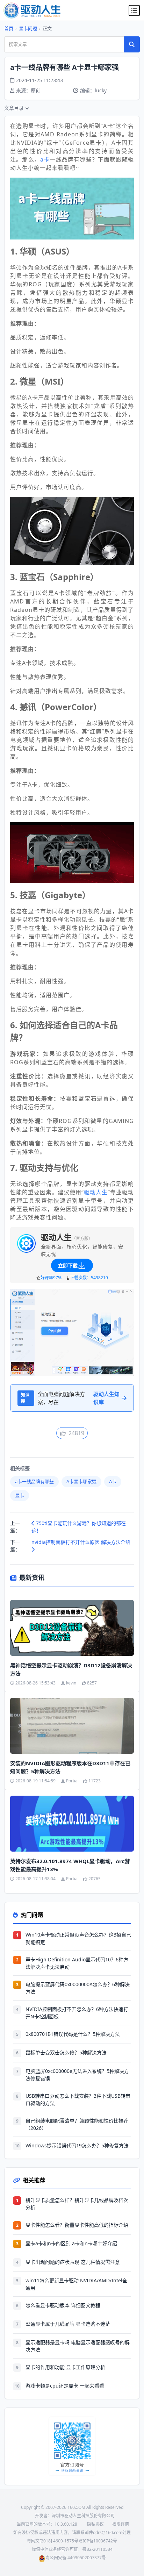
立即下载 (68, 1265)
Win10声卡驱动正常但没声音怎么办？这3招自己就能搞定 (78, 1938)
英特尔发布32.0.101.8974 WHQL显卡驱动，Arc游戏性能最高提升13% (70, 1865)
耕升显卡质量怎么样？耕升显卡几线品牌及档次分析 (77, 2204)
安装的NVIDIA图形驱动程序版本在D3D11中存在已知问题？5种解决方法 (70, 1767)
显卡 (20, 1495)
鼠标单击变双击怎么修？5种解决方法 (66, 2052)
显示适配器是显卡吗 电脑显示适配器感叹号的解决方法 (78, 2346)
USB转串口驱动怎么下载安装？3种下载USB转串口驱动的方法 (78, 2099)
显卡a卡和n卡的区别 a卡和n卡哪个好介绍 (71, 2243)
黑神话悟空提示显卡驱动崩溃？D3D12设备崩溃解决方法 (71, 1669)
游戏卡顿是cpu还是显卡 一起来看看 (65, 2386)
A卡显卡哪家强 (81, 1481)
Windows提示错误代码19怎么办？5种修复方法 (77, 2145)
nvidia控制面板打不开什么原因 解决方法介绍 (81, 1542)
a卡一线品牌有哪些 (34, 1481)
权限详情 (121, 2524)
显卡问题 (28, 28)
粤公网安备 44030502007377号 (76, 2558)
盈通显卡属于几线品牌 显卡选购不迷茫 (68, 2324)
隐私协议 (95, 2524)
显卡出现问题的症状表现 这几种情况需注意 (73, 2262)
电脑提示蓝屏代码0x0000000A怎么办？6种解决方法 (78, 1988)
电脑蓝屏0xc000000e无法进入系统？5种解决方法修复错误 (77, 2075)
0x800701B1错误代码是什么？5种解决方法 (73, 2034)
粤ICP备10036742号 (98, 2541)
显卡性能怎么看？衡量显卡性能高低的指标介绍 (77, 2225)
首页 (9, 28)
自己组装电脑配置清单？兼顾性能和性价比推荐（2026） (77, 2124)
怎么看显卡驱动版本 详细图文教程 (63, 2305)
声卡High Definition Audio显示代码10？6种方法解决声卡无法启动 (77, 1963)
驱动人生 (96, 1192)
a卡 (45, 159)
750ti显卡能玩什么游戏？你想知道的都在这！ (79, 1527)
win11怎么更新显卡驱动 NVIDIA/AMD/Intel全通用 (76, 2284)
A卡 (113, 1481)
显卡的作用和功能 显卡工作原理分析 (65, 2367)
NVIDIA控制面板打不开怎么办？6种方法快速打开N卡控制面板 (77, 2013)
